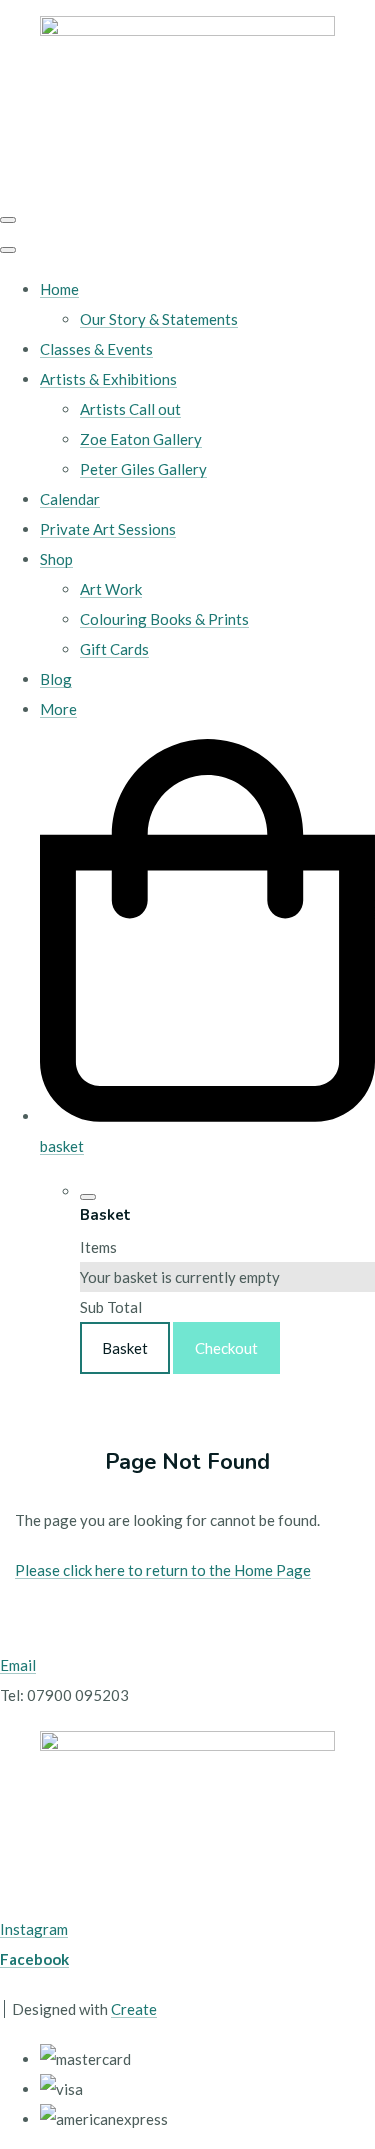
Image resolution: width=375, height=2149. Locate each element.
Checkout (226, 1348)
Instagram (34, 1929)
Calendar (70, 499)
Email (18, 1665)
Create (134, 2009)
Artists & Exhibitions (108, 379)
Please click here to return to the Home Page (163, 1570)
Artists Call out (130, 409)
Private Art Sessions (108, 529)
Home (59, 289)
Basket (125, 1348)
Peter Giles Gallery (143, 469)
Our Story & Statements (159, 319)
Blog (56, 679)
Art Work (111, 589)
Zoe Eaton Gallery (141, 439)
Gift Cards (114, 649)
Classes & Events (96, 349)
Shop (56, 559)
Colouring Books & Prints (164, 619)
